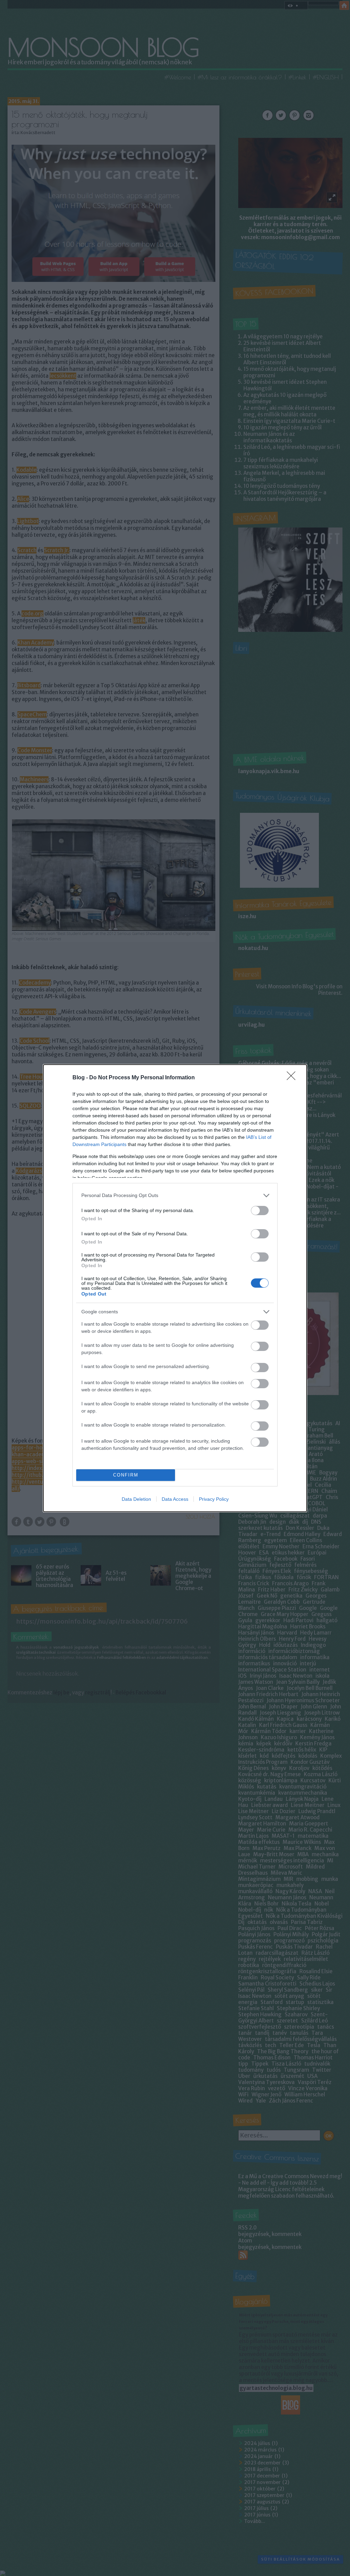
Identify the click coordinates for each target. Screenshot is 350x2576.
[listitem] (175, 1195)
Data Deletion (136, 1499)
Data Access (175, 1499)
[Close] (293, 1078)
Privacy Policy (214, 1499)
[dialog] (175, 1288)
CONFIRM (126, 1475)
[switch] (260, 1211)
